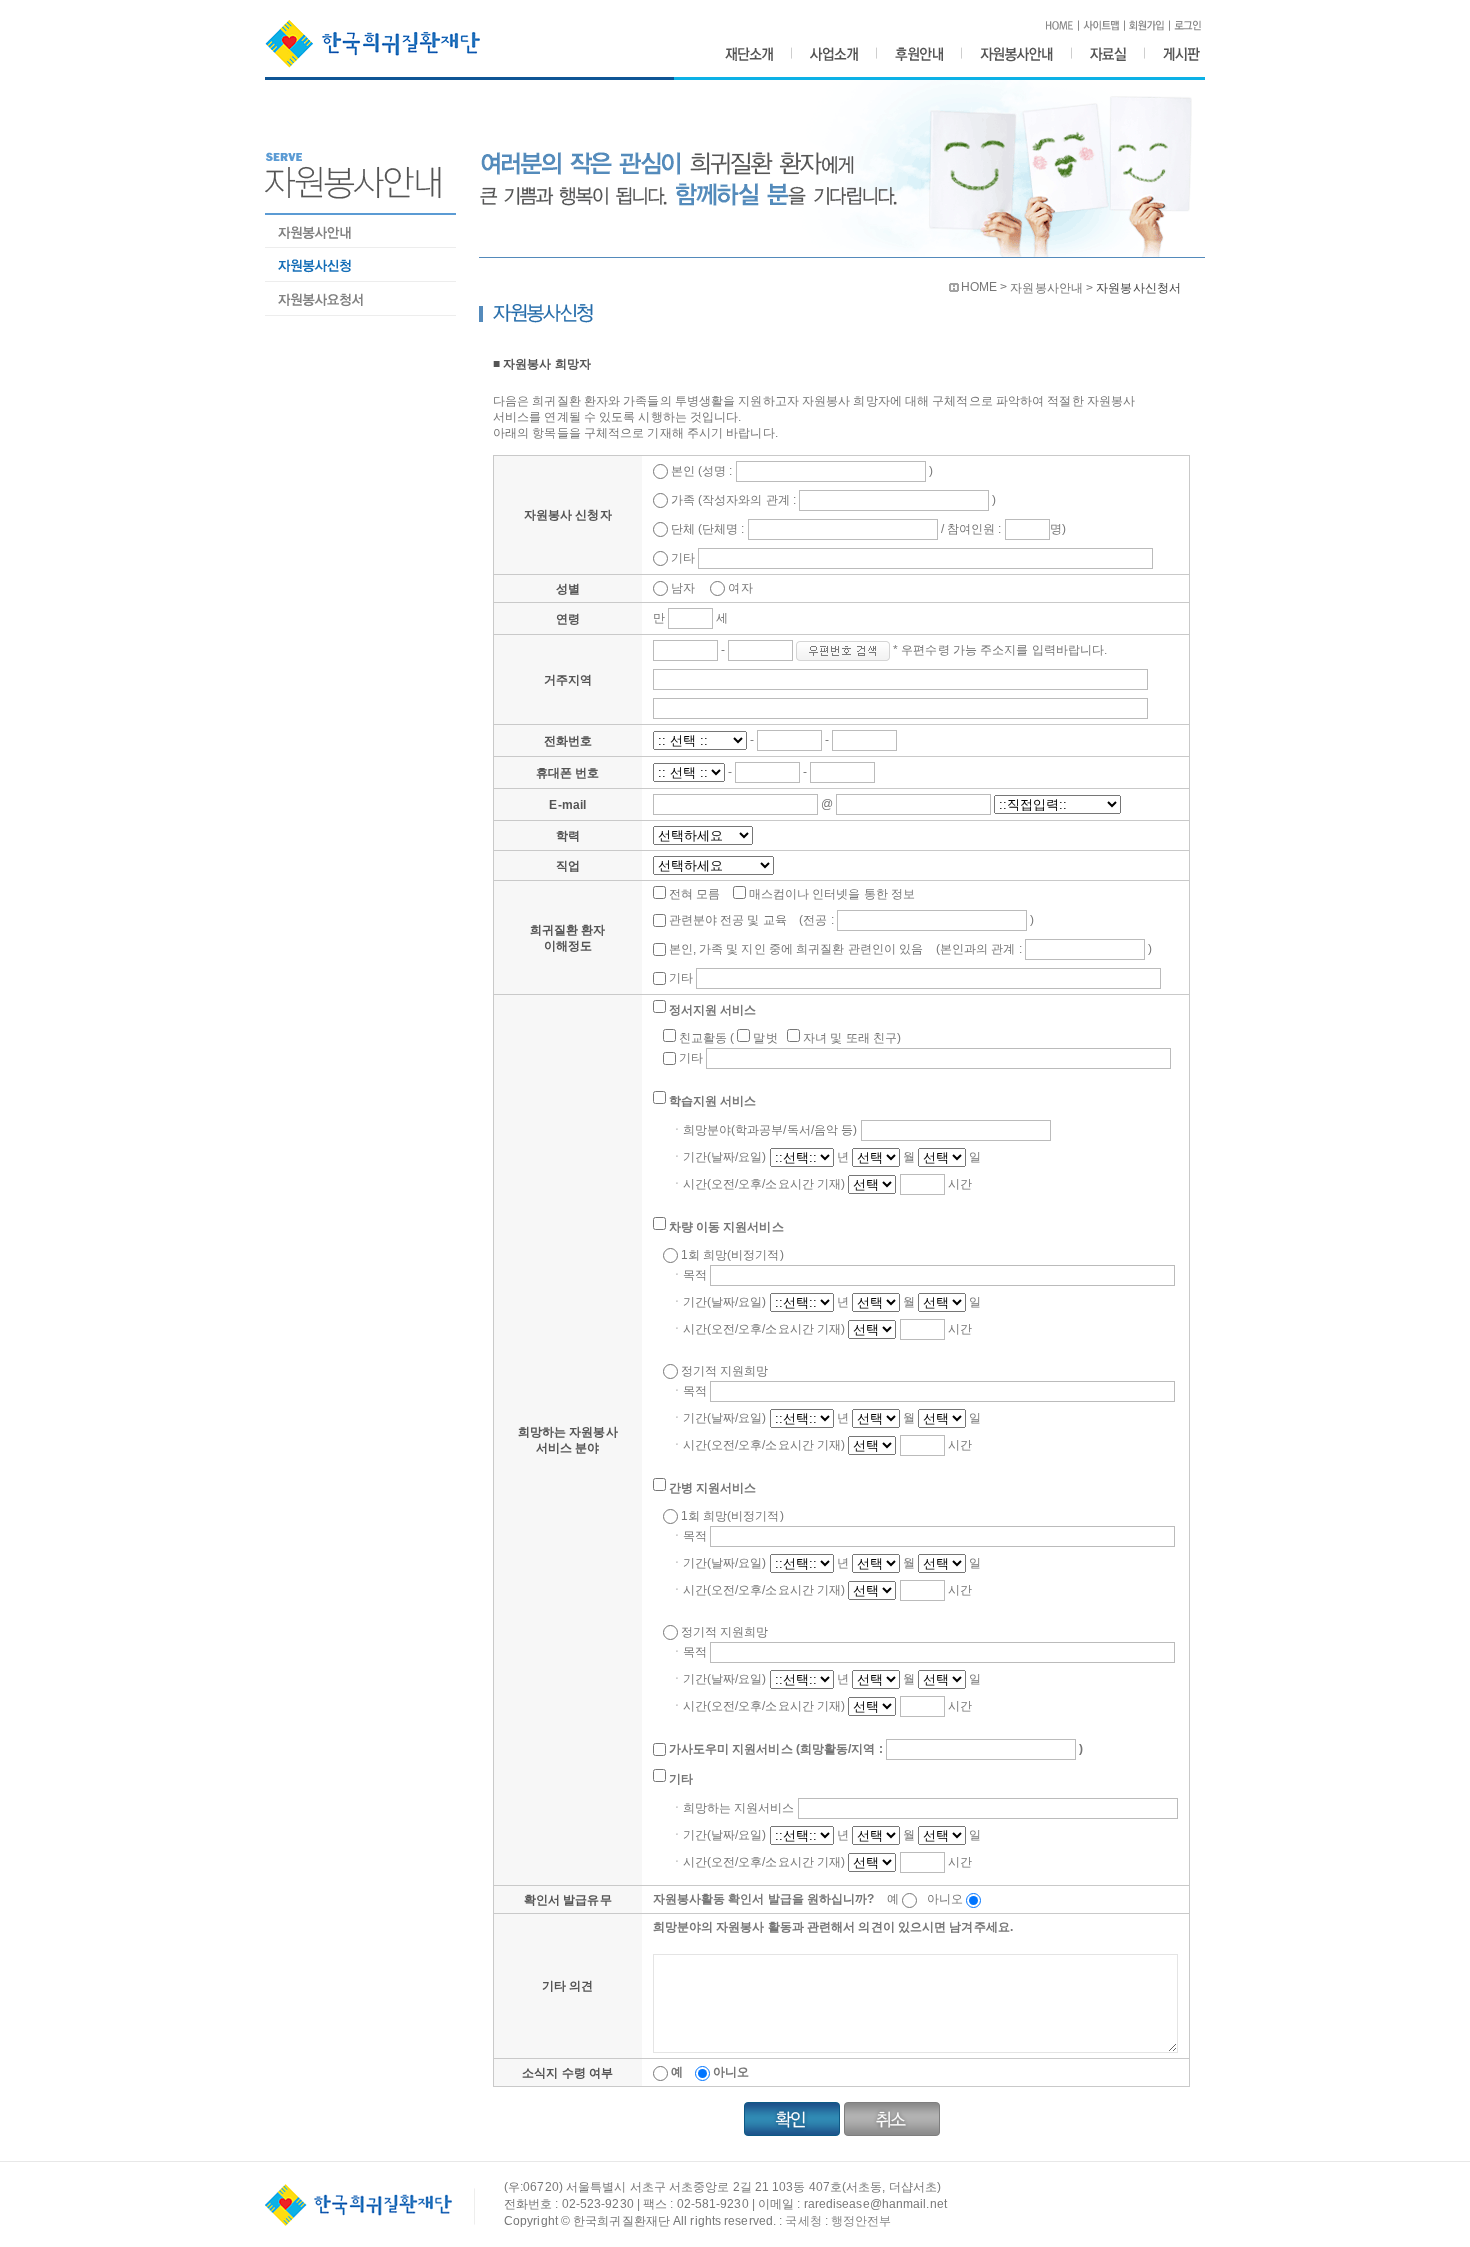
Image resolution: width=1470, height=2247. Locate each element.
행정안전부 (861, 2221)
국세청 (803, 2221)
